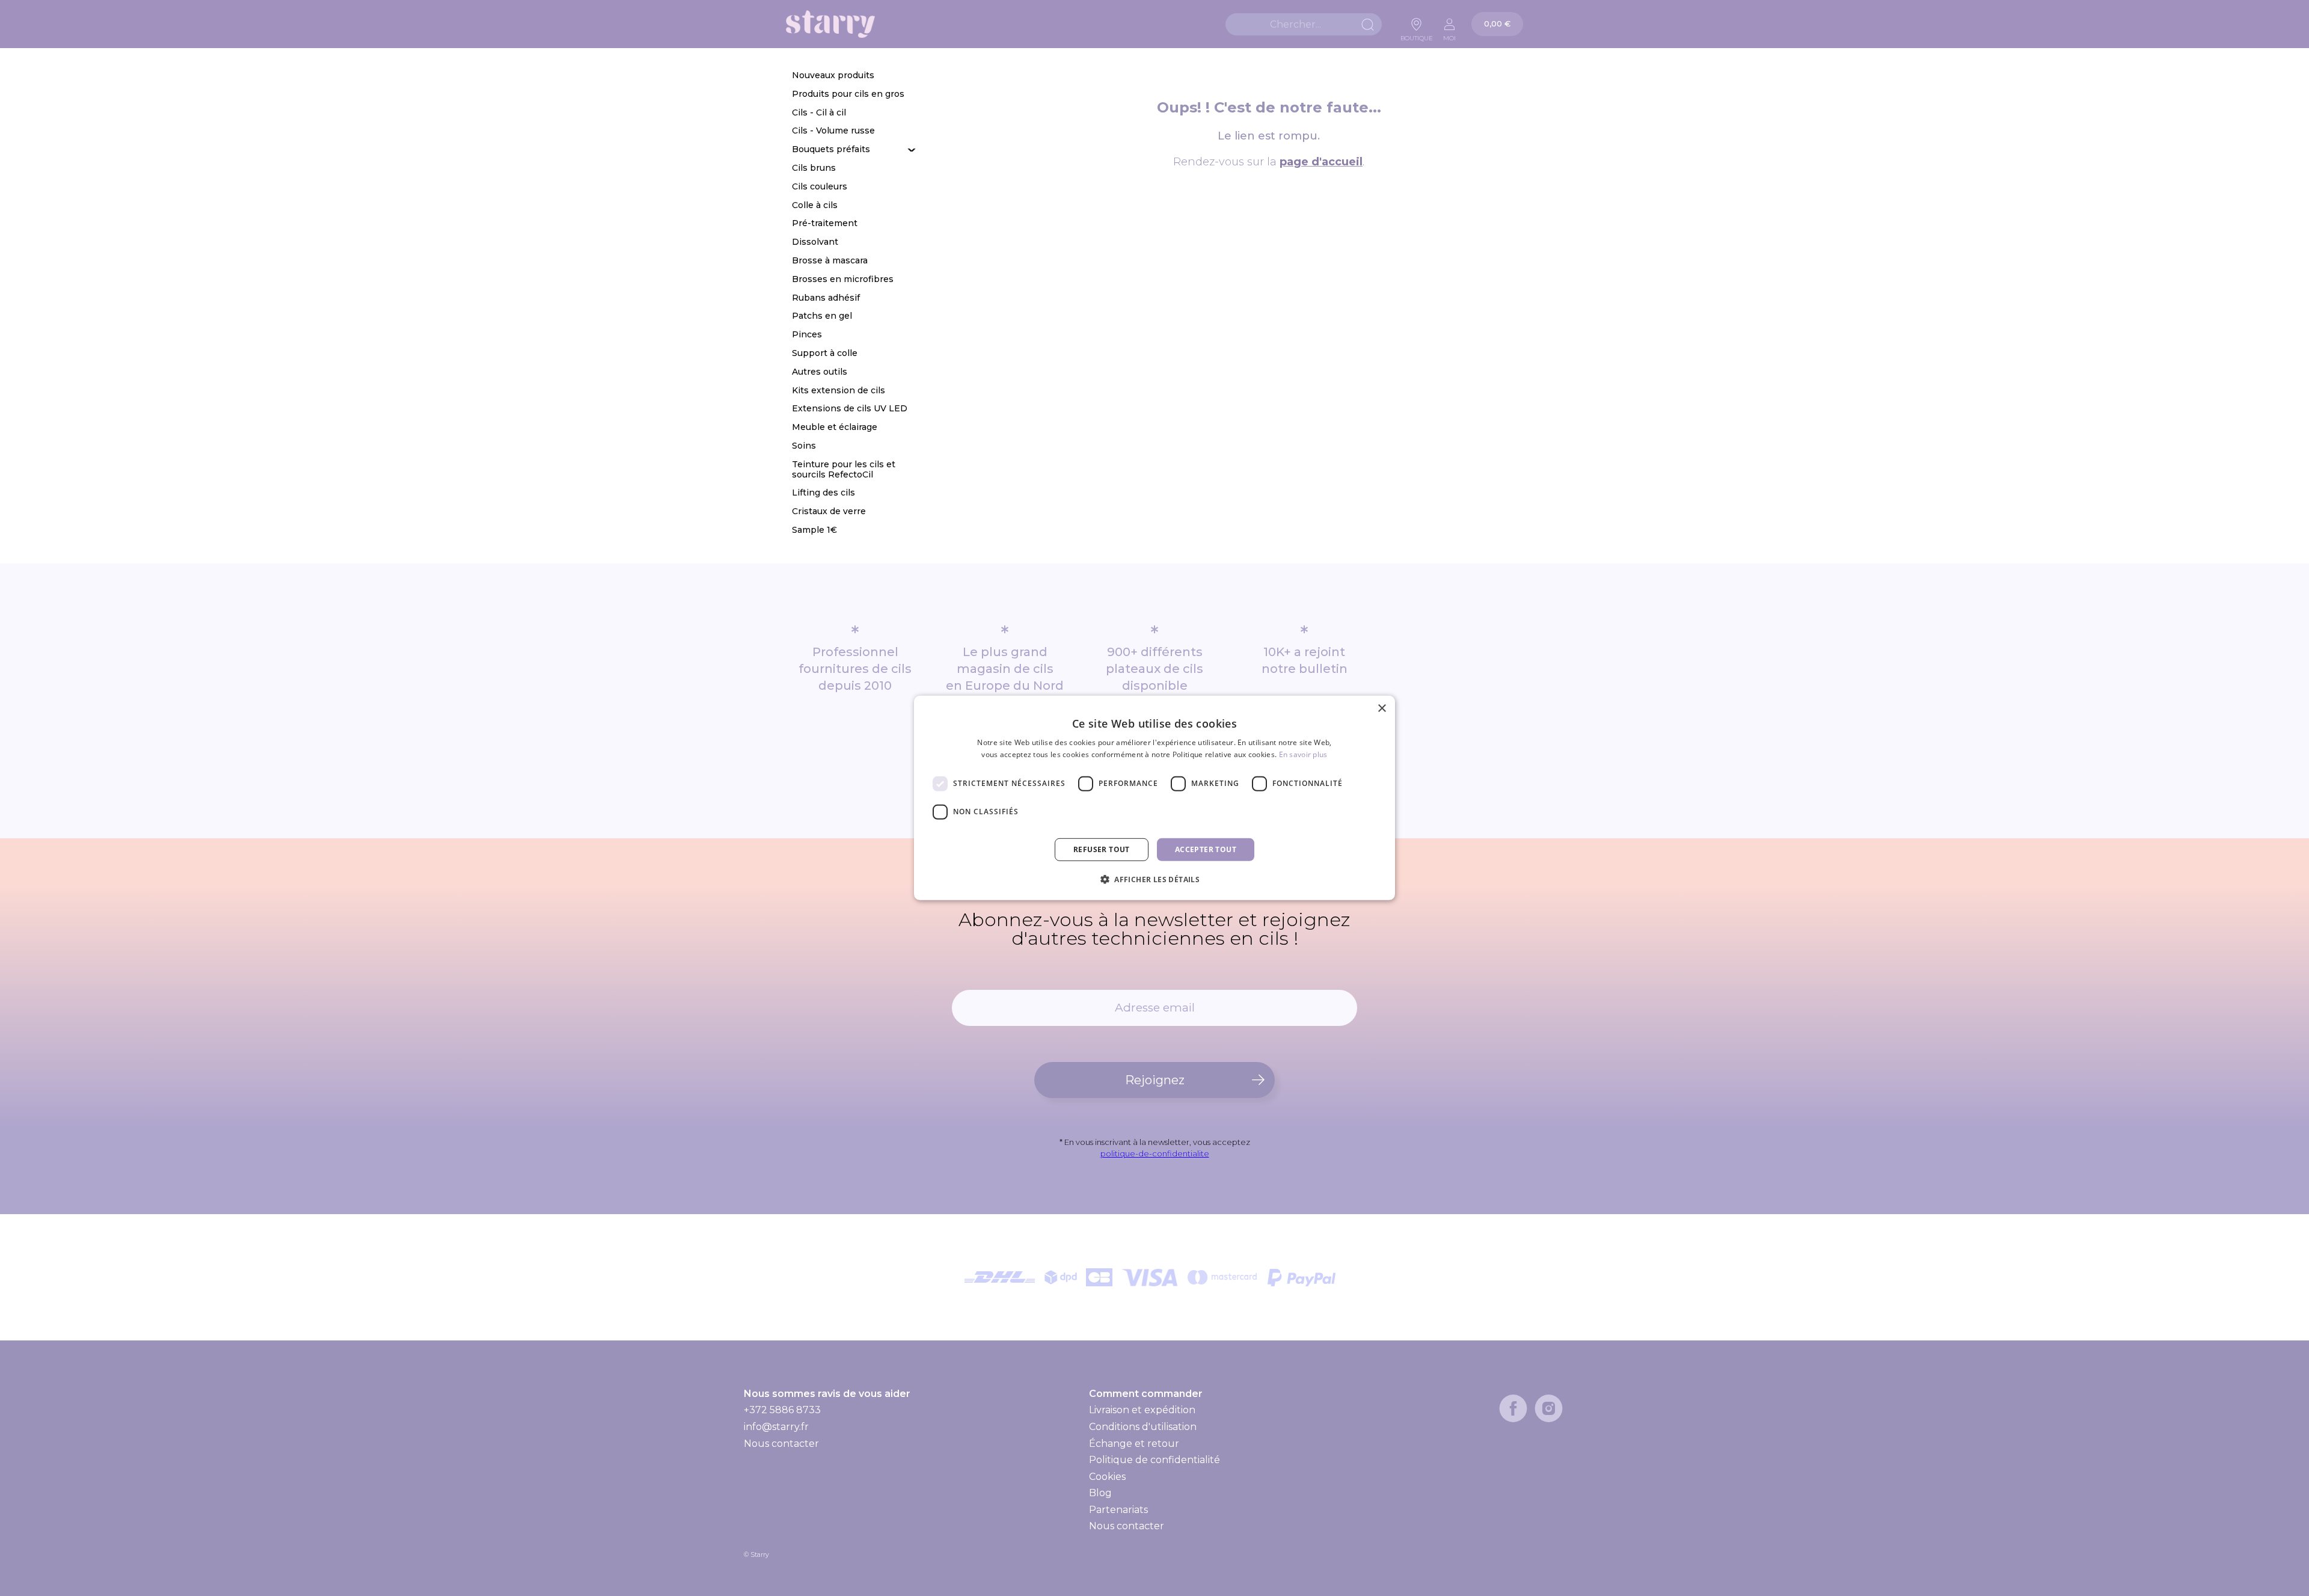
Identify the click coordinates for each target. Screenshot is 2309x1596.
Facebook (1513, 1408)
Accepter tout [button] (1206, 849)
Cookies (1107, 1477)
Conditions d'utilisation (1143, 1427)
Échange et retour (1134, 1444)
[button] (1154, 879)
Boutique (1417, 35)
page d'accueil (1321, 162)
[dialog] (1154, 798)
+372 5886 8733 (782, 1410)
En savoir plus (1303, 754)
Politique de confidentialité (1154, 1460)
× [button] (1381, 709)
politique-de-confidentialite (1155, 1153)
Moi (1449, 35)
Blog (1100, 1493)
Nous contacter (781, 1444)
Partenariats (1118, 1510)
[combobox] (1304, 24)
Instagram (1549, 1408)
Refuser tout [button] (1102, 849)
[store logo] (830, 24)
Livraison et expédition (1142, 1410)
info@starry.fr (776, 1427)
